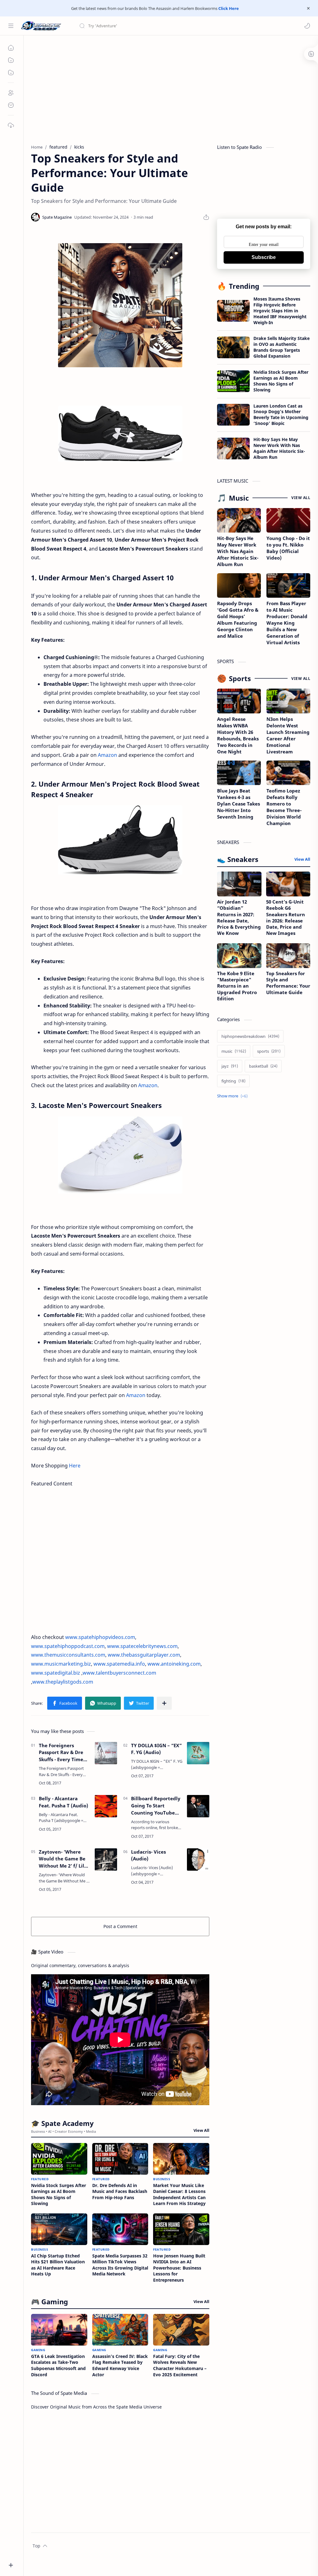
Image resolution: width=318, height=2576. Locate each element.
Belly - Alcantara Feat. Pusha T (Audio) (64, 1802)
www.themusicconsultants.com (68, 1655)
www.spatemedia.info (119, 1664)
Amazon (107, 755)
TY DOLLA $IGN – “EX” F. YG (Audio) (156, 1749)
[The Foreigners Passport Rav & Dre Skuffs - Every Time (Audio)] (106, 1753)
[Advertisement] (171, 88)
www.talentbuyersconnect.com (119, 1673)
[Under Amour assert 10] (120, 434)
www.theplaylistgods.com (63, 1682)
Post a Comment (120, 1926)
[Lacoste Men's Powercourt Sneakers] (120, 1155)
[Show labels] (234, 1096)
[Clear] (177, 26)
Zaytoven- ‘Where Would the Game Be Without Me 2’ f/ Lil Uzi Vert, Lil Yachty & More (63, 1859)
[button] (307, 26)
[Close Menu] (308, 8)
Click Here (228, 8)
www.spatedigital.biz (56, 1673)
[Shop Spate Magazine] (120, 305)
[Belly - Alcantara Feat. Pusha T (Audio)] (106, 1806)
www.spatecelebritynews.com (142, 1646)
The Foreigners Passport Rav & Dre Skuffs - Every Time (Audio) (61, 1753)
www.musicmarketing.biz (61, 1664)
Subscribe (264, 257)
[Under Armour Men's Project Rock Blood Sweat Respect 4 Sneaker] (120, 840)
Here (75, 1466)
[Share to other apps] (164, 1703)
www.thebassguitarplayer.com (144, 1655)
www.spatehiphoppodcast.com (68, 1646)
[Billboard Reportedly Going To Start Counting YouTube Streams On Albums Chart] (198, 1806)
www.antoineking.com (174, 1664)
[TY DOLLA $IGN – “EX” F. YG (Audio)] (198, 1753)
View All (201, 2130)
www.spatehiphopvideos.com (100, 1637)
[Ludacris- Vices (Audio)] (198, 1859)
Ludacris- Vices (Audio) (148, 1855)
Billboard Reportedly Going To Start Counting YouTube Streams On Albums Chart (156, 1806)
